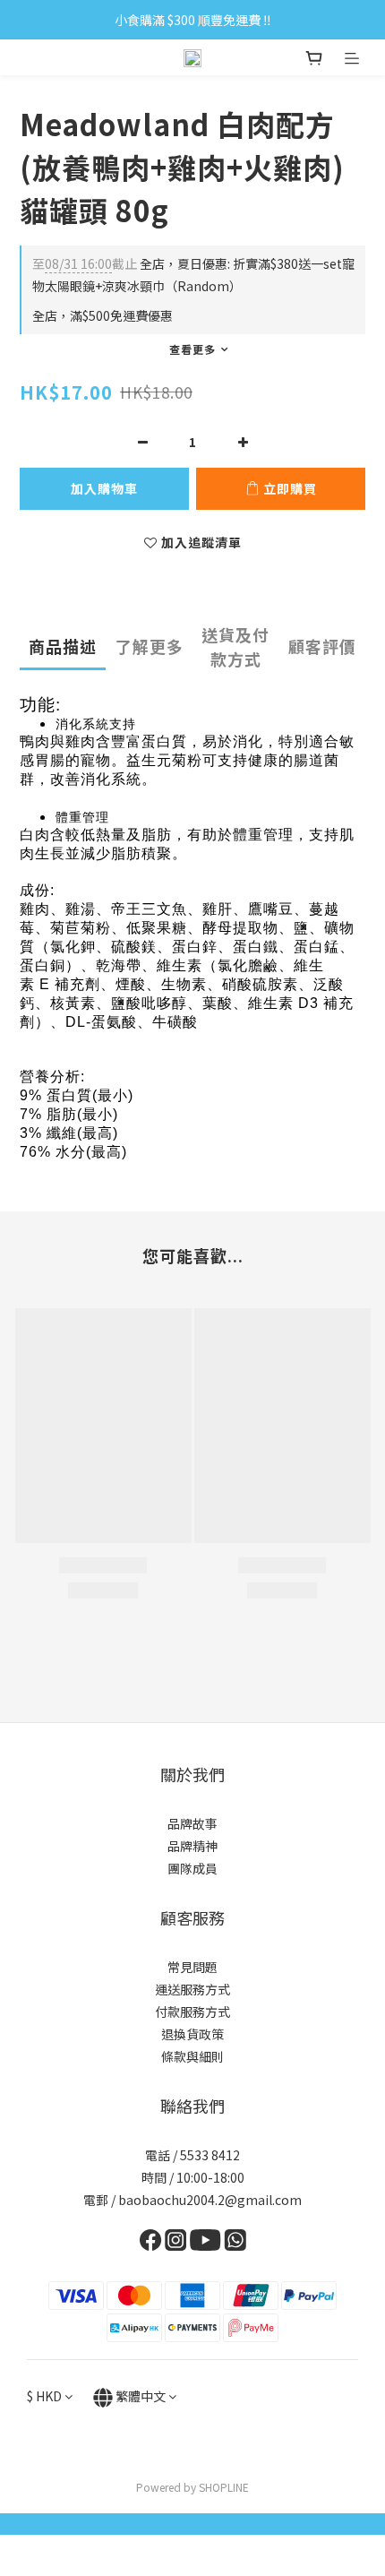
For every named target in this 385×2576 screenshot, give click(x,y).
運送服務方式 (192, 1989)
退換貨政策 (192, 2034)
